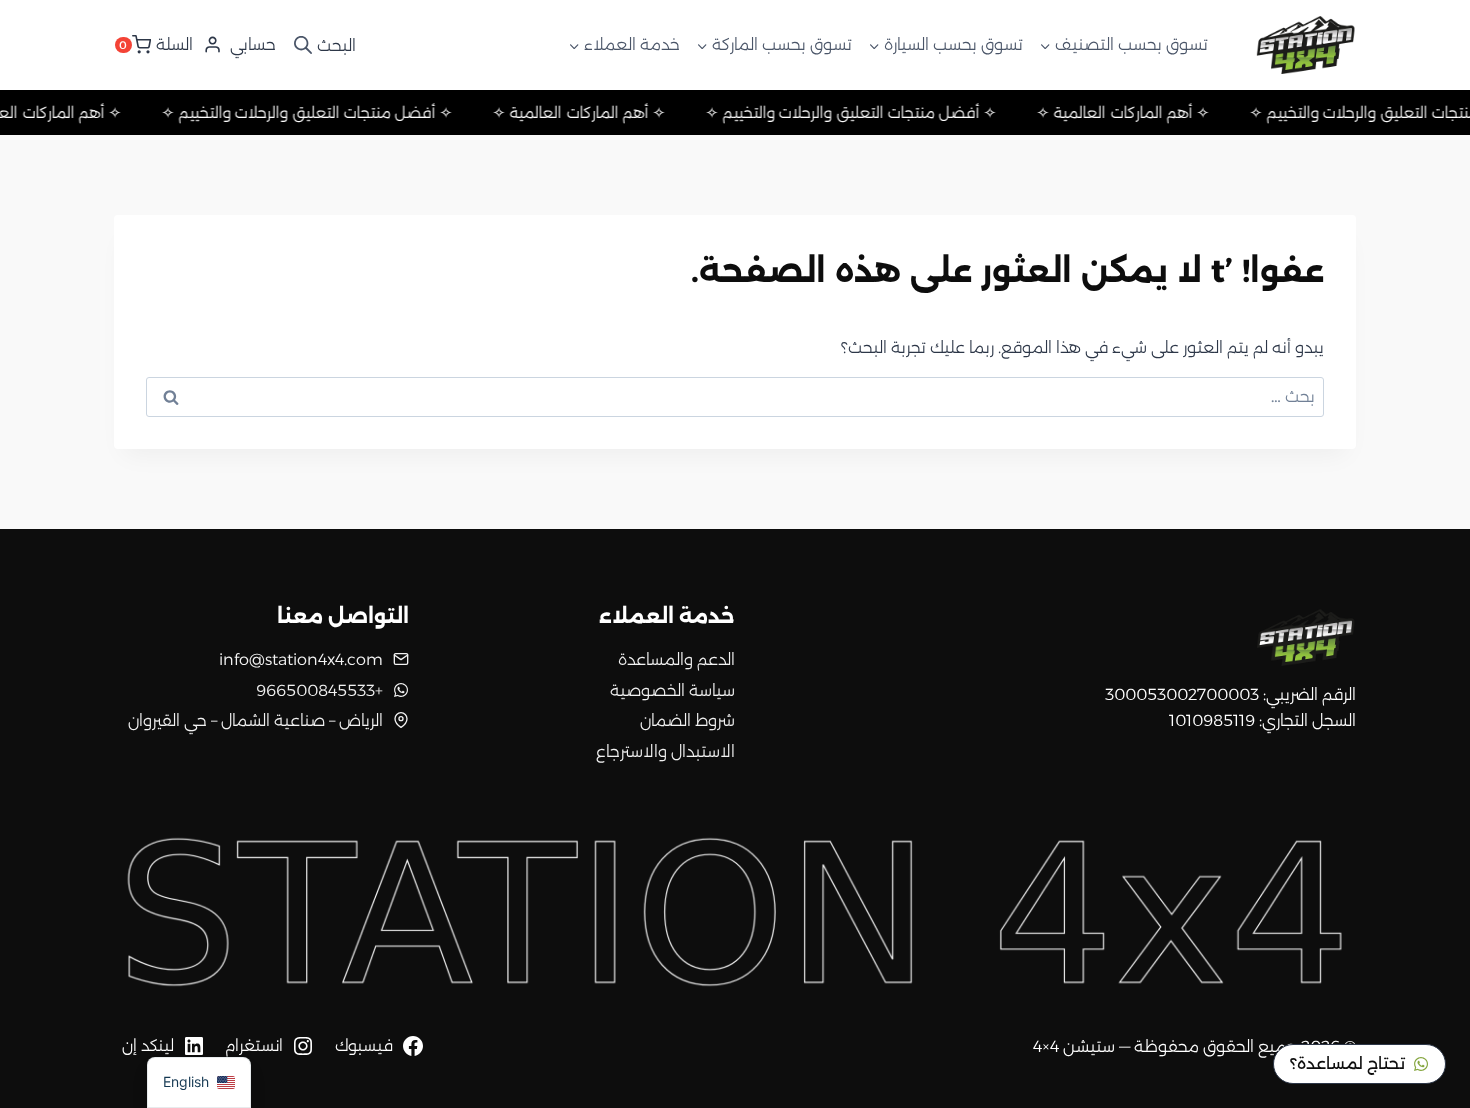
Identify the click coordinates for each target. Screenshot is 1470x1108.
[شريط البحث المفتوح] (323, 45)
